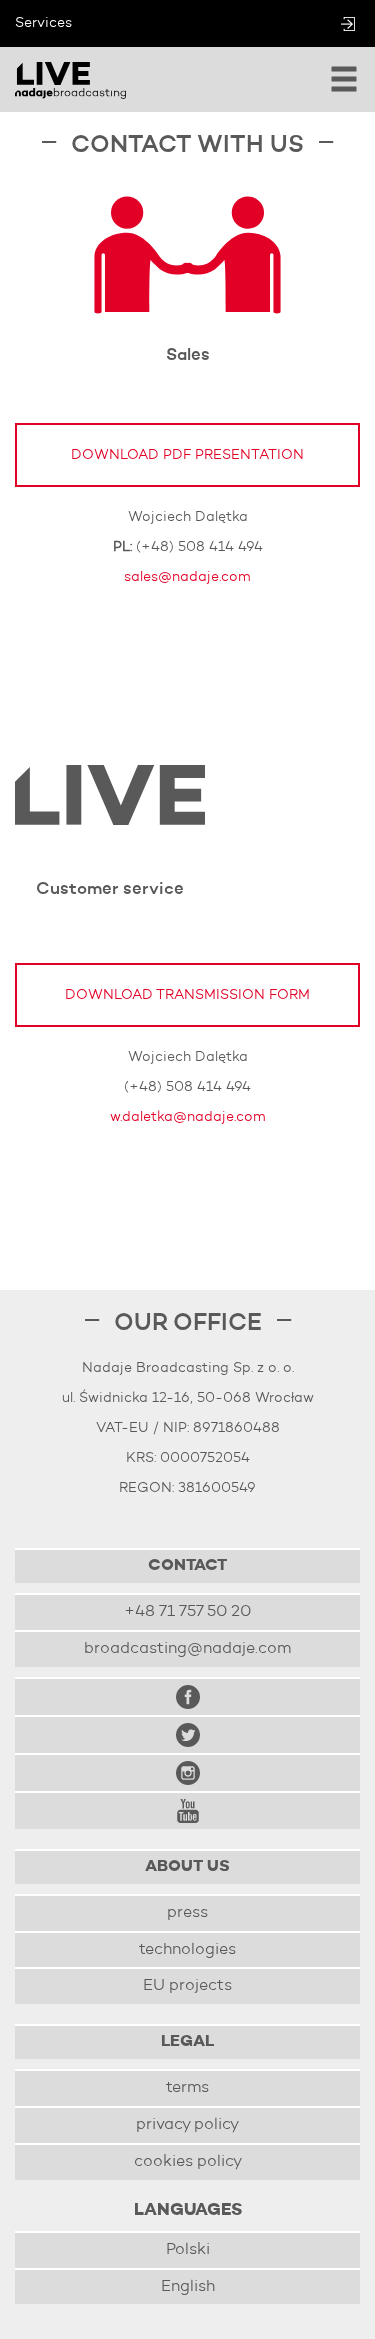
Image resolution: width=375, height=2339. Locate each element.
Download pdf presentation (187, 455)
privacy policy (187, 2125)
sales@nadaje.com (187, 577)
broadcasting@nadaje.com (187, 1649)
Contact (187, 1566)
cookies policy (188, 2162)
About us (187, 1867)
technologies (187, 1950)
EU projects (187, 1986)
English (188, 2287)
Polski (188, 2250)
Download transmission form (187, 995)
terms (187, 2088)
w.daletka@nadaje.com (188, 1117)
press (187, 1913)
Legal (187, 2042)
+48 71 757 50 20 (187, 1612)
